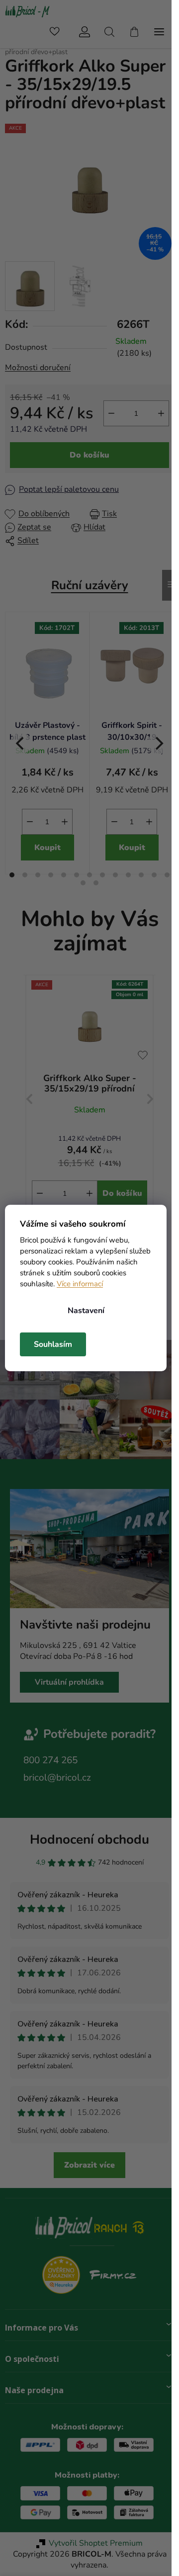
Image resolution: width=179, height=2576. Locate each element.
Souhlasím (53, 1344)
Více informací (80, 1284)
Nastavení (86, 1311)
